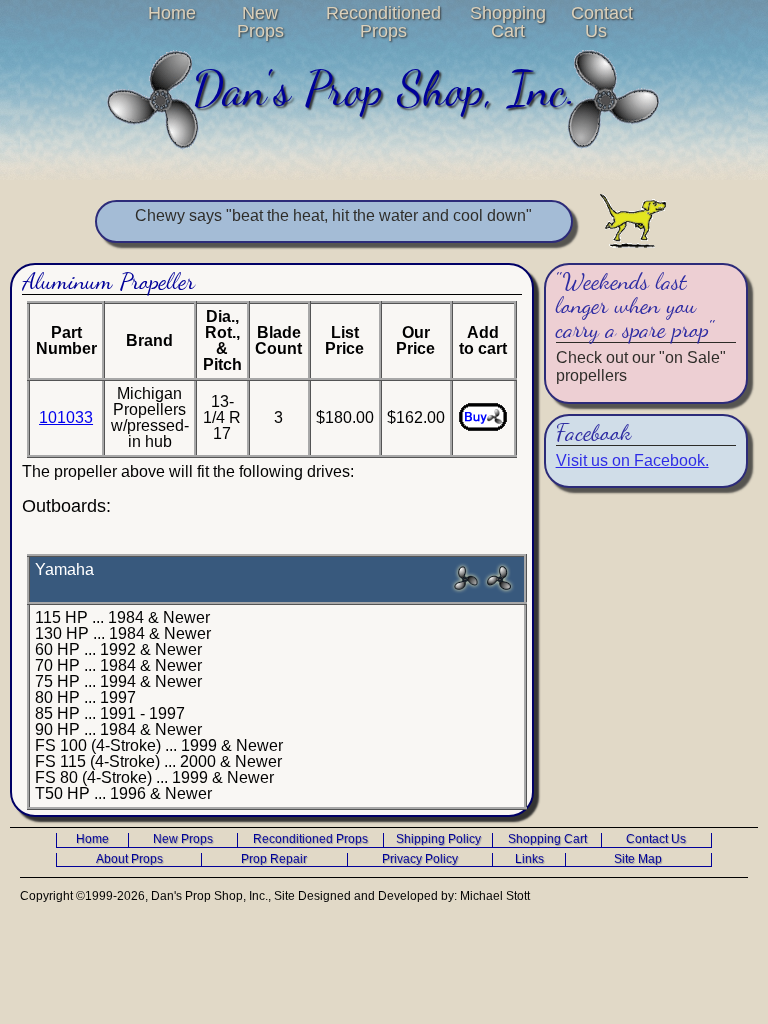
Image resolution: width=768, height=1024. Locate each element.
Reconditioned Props (383, 22)
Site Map (638, 859)
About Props (129, 859)
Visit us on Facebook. (632, 460)
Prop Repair (274, 859)
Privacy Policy (420, 859)
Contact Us (596, 22)
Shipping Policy (438, 839)
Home (172, 13)
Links (529, 859)
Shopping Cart (508, 22)
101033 (66, 417)
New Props (260, 22)
